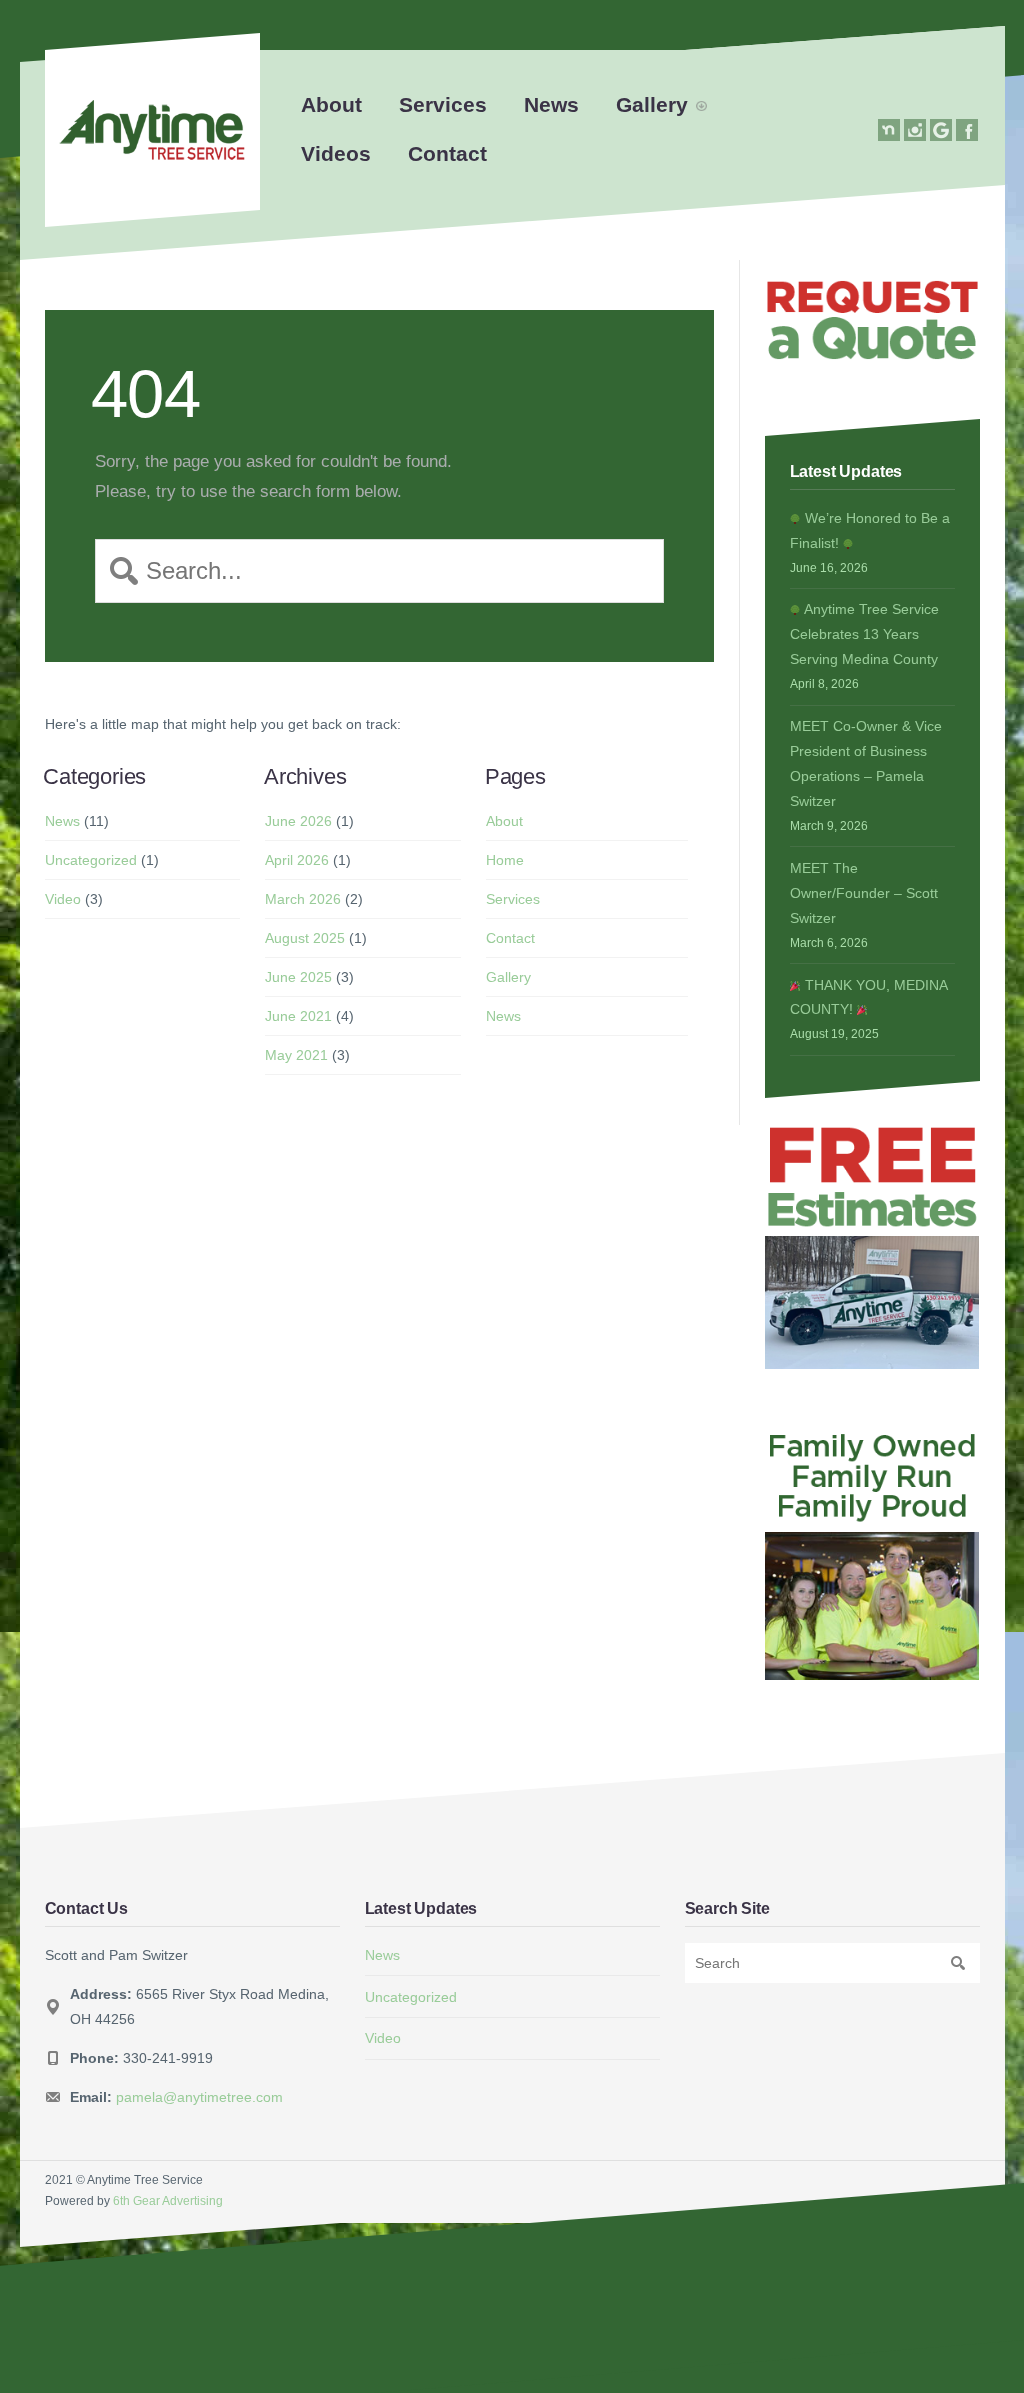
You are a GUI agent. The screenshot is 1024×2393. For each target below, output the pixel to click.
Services (443, 104)
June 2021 (298, 1016)
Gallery (652, 104)
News (551, 104)
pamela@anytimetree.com (199, 2097)
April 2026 (297, 860)
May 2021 (296, 1055)
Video (63, 899)
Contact (447, 153)
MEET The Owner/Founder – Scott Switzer (864, 893)
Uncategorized (91, 860)
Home (505, 860)
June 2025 (298, 977)
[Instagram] (915, 130)
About (331, 104)
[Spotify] (889, 130)
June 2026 (298, 821)
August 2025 (305, 938)
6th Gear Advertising (168, 2201)
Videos (336, 153)
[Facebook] (967, 130)
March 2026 (303, 899)
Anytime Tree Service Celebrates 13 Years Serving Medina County (864, 634)
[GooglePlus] (941, 130)
